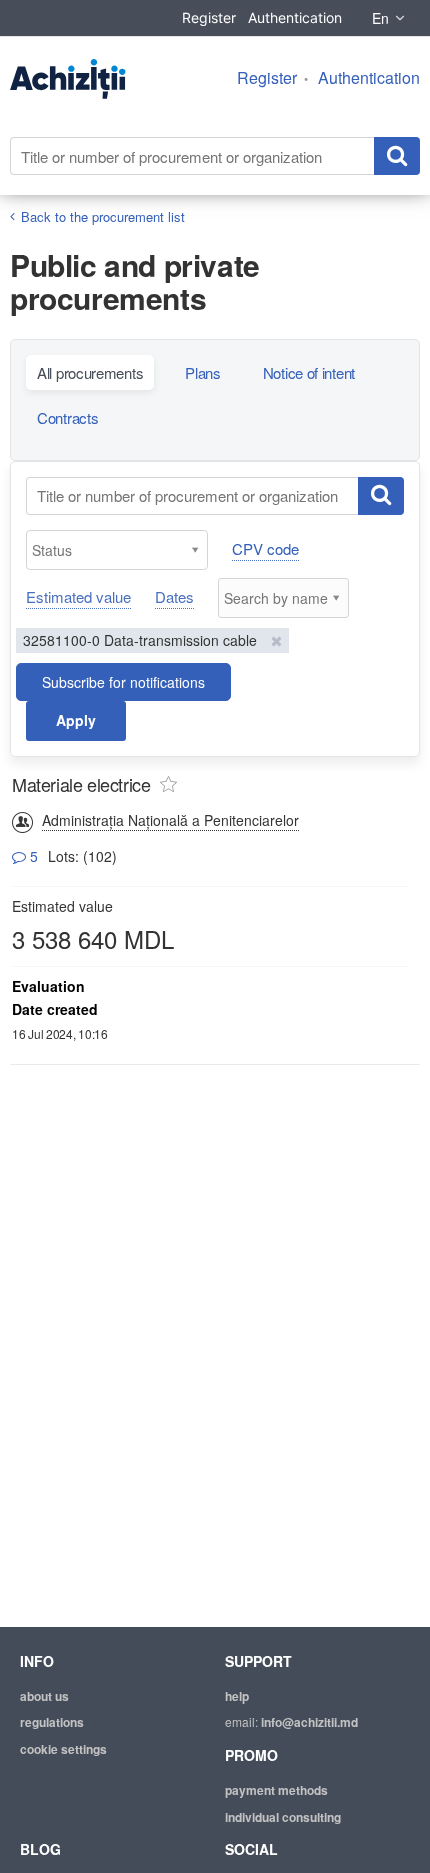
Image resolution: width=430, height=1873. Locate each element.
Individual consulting (283, 1817)
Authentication (295, 17)
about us (44, 1696)
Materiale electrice (81, 784)
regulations (52, 1722)
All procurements (90, 372)
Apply (76, 720)
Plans (203, 372)
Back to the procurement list (103, 216)
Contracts (67, 417)
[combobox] (117, 550)
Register (209, 17)
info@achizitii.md (309, 1722)
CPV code (265, 548)
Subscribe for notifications (123, 682)
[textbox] (122, 550)
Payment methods (276, 1790)
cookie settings (63, 1749)
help (237, 1696)
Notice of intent (309, 372)
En (380, 18)
